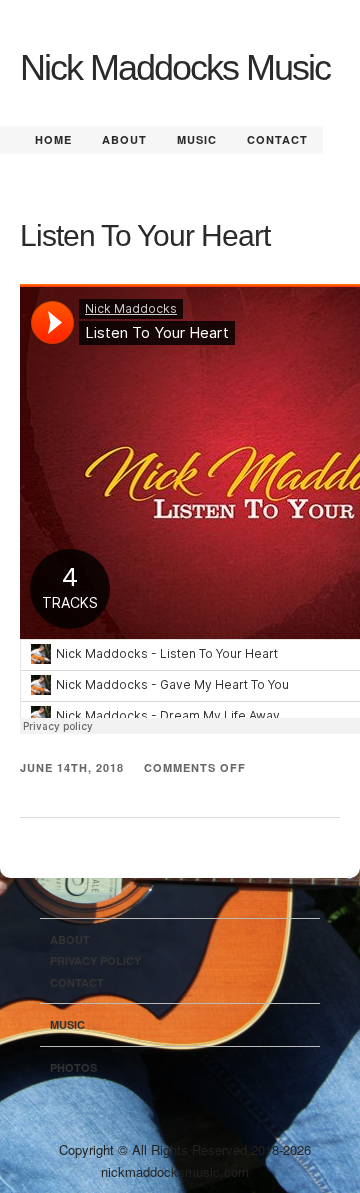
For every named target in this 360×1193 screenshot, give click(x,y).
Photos (73, 1067)
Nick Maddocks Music (175, 67)
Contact (277, 139)
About (124, 139)
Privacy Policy (95, 960)
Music (197, 139)
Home (53, 139)
